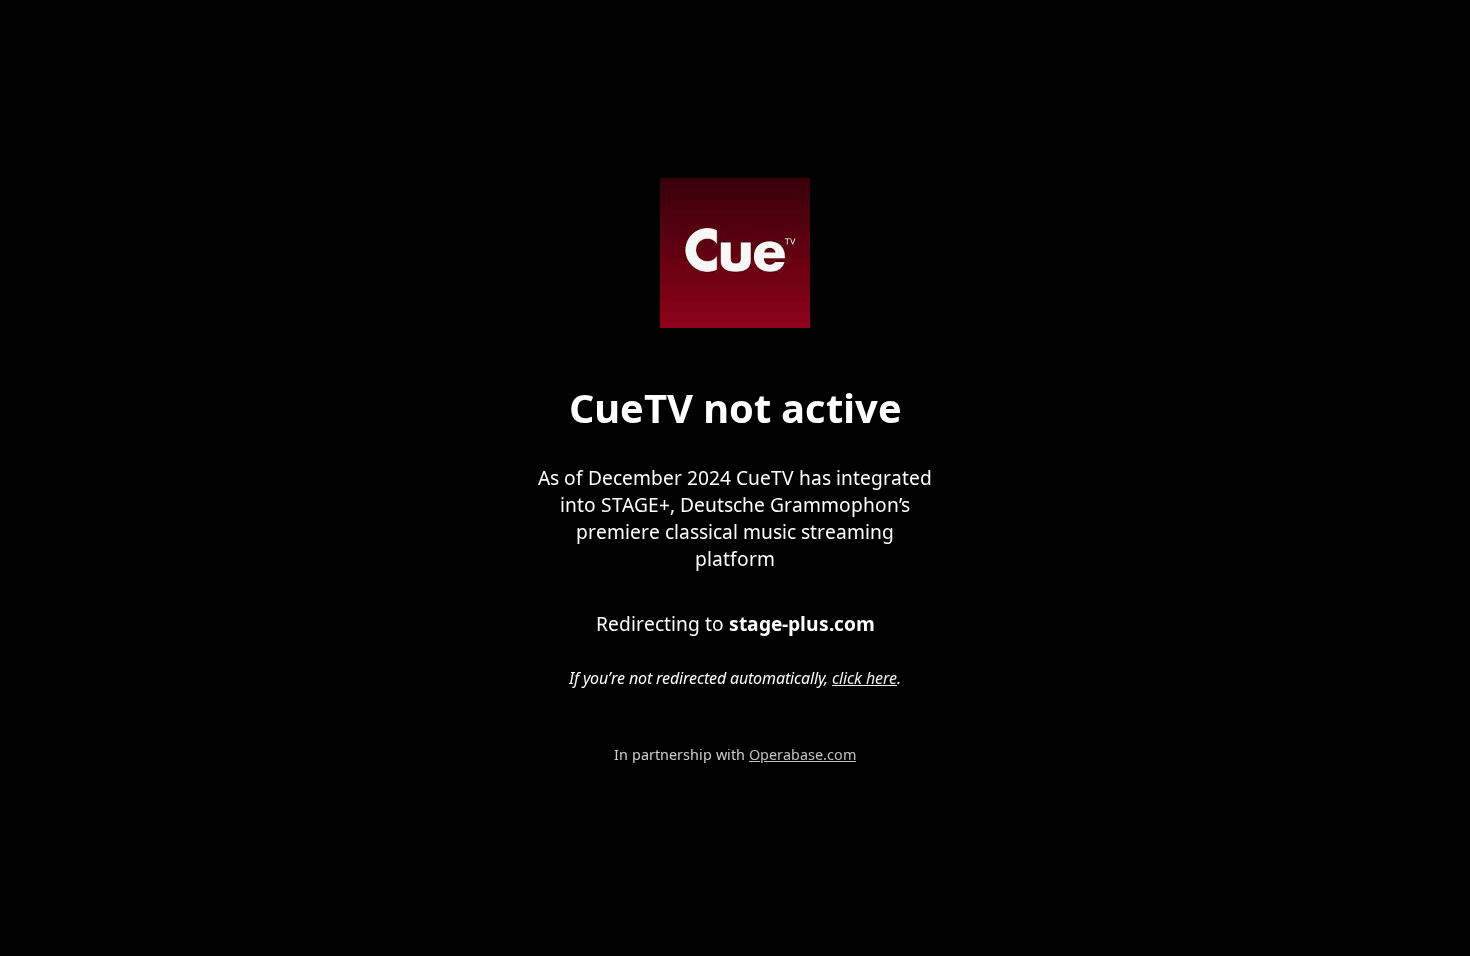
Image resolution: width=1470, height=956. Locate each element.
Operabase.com (802, 754)
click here (864, 678)
